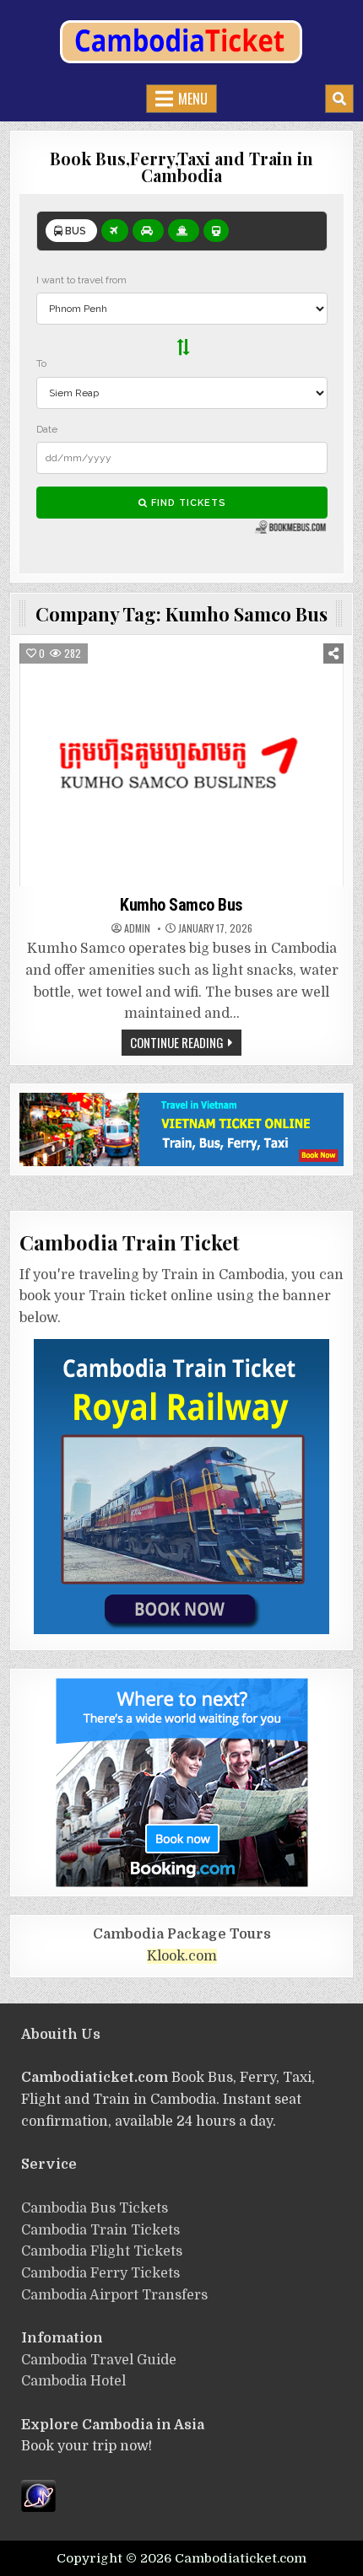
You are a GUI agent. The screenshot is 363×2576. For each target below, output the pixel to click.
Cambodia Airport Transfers (114, 2295)
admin (137, 928)
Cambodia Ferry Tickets (100, 2273)
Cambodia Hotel (73, 2381)
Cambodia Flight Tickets (102, 2251)
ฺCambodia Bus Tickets (95, 2208)
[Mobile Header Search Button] (339, 99)
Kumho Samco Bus (181, 905)
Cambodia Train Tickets (100, 2230)
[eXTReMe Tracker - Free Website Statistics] (38, 2508)
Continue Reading (177, 1042)
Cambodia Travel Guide (99, 2360)
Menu (193, 99)
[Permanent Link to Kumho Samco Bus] (182, 765)
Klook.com (182, 1956)
